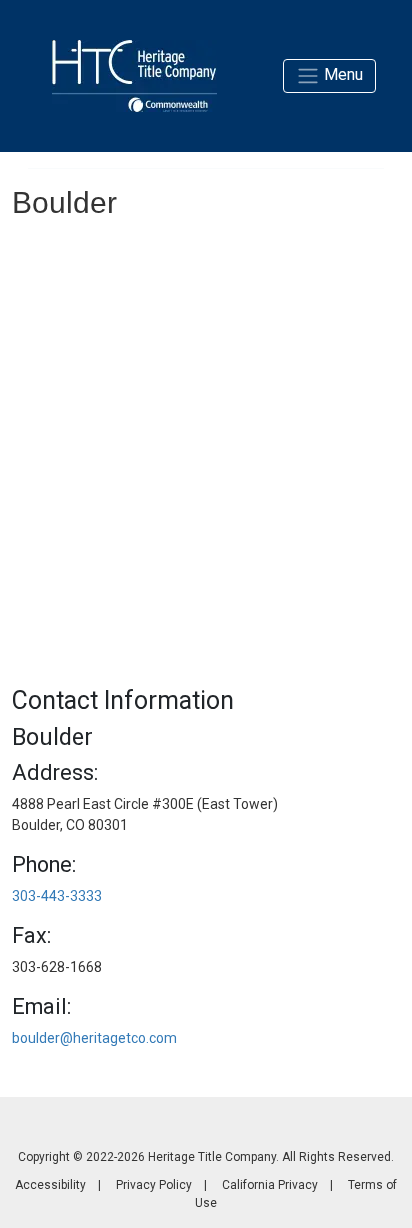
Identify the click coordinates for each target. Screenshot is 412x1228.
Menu (341, 74)
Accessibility (50, 1185)
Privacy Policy (154, 1185)
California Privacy (270, 1185)
